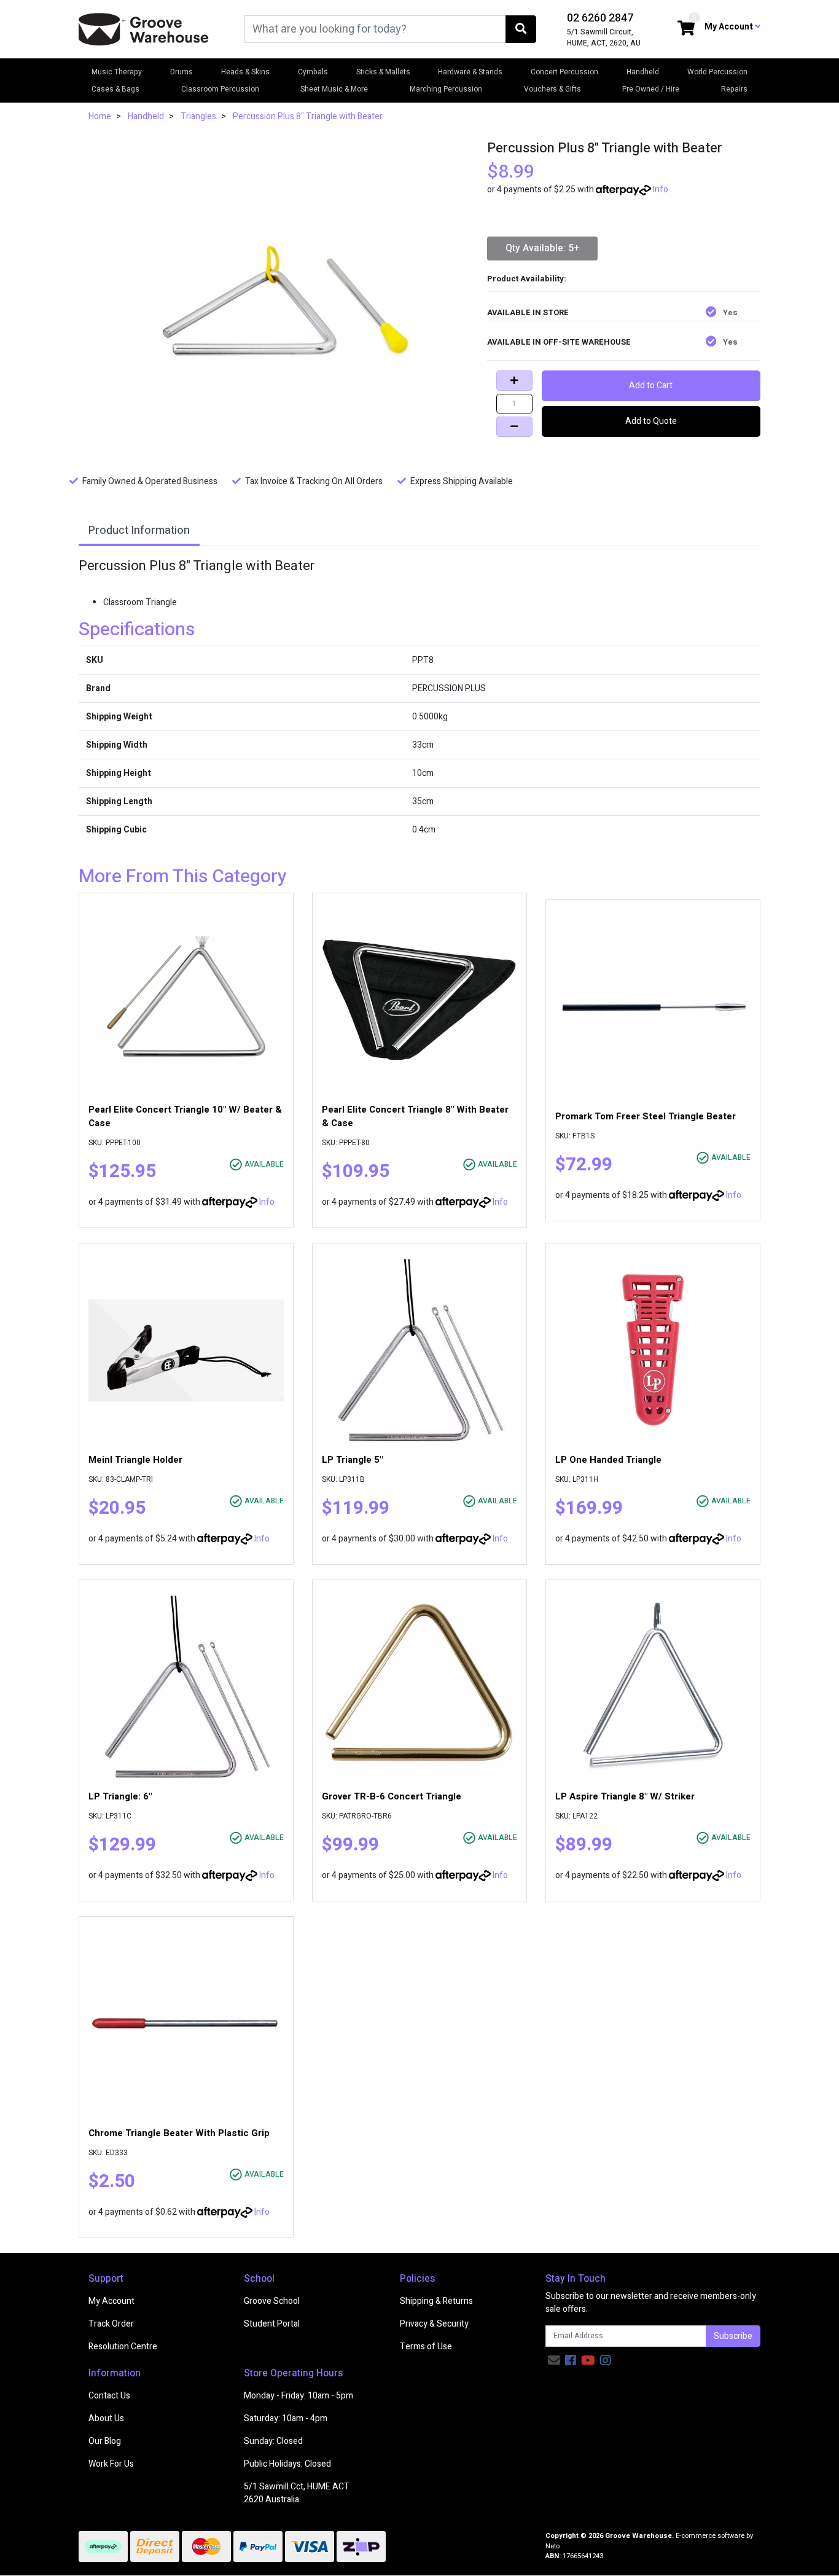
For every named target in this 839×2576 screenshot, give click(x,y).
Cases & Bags (115, 89)
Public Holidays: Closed (287, 2464)
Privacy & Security (434, 2324)
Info (661, 190)
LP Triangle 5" (352, 1460)
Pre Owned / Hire (651, 89)
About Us (106, 2418)
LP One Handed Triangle (608, 1460)
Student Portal (272, 2324)
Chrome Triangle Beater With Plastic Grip (179, 2133)
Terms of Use (426, 2347)
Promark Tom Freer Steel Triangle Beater (646, 1116)
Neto (552, 2546)
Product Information (139, 530)
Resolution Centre (123, 2347)
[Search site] (521, 29)
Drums (181, 72)
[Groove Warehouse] (144, 29)
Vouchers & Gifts (552, 89)
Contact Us (109, 2396)
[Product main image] (274, 294)
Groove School (272, 2301)
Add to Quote (651, 421)
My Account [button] (730, 27)
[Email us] (554, 2361)
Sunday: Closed (273, 2441)
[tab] (139, 532)
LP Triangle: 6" (120, 1796)
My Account (111, 2301)
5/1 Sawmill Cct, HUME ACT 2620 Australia (297, 2493)
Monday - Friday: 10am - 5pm (299, 2396)
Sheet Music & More (334, 89)
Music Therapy (117, 72)
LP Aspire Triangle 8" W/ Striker (625, 1796)
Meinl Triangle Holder (135, 1460)
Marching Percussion (446, 89)
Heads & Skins (245, 72)
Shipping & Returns (436, 2301)
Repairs (734, 89)
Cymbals (313, 72)
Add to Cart (651, 386)
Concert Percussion (564, 72)
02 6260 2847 (600, 18)
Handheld (643, 72)
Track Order (111, 2324)
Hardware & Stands (470, 72)
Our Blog (105, 2441)
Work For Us (111, 2464)
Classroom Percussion (220, 89)
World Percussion (717, 72)
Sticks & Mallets (383, 72)
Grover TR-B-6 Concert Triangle (392, 1796)
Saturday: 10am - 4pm (286, 2418)
